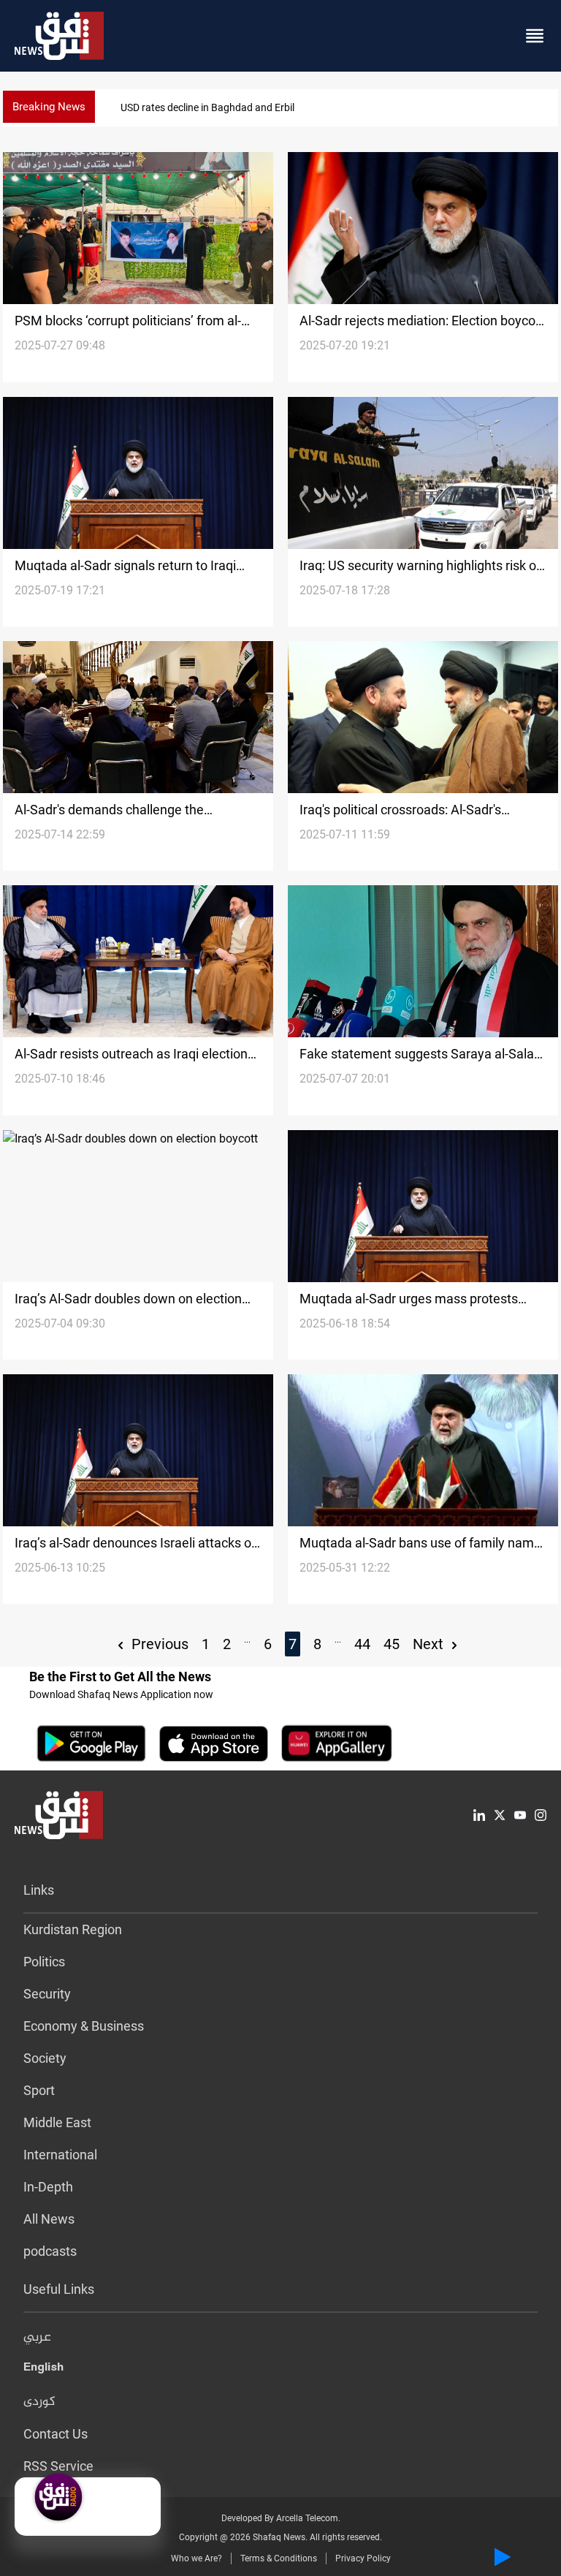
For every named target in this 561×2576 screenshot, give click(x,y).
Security (47, 1994)
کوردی (39, 2402)
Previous (158, 1644)
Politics (44, 1962)
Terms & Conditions (279, 2558)
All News (49, 2219)
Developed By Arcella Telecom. (281, 2518)
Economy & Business (84, 2026)
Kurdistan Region (73, 1929)
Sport (39, 2090)
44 (362, 1644)
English (43, 2370)
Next (430, 1644)
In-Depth (48, 2187)
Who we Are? (196, 2558)
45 (392, 1644)
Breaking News (49, 107)
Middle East (57, 2122)
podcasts (50, 2251)
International (60, 2155)
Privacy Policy (363, 2558)
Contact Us (56, 2434)
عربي (37, 2338)
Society (45, 2058)
